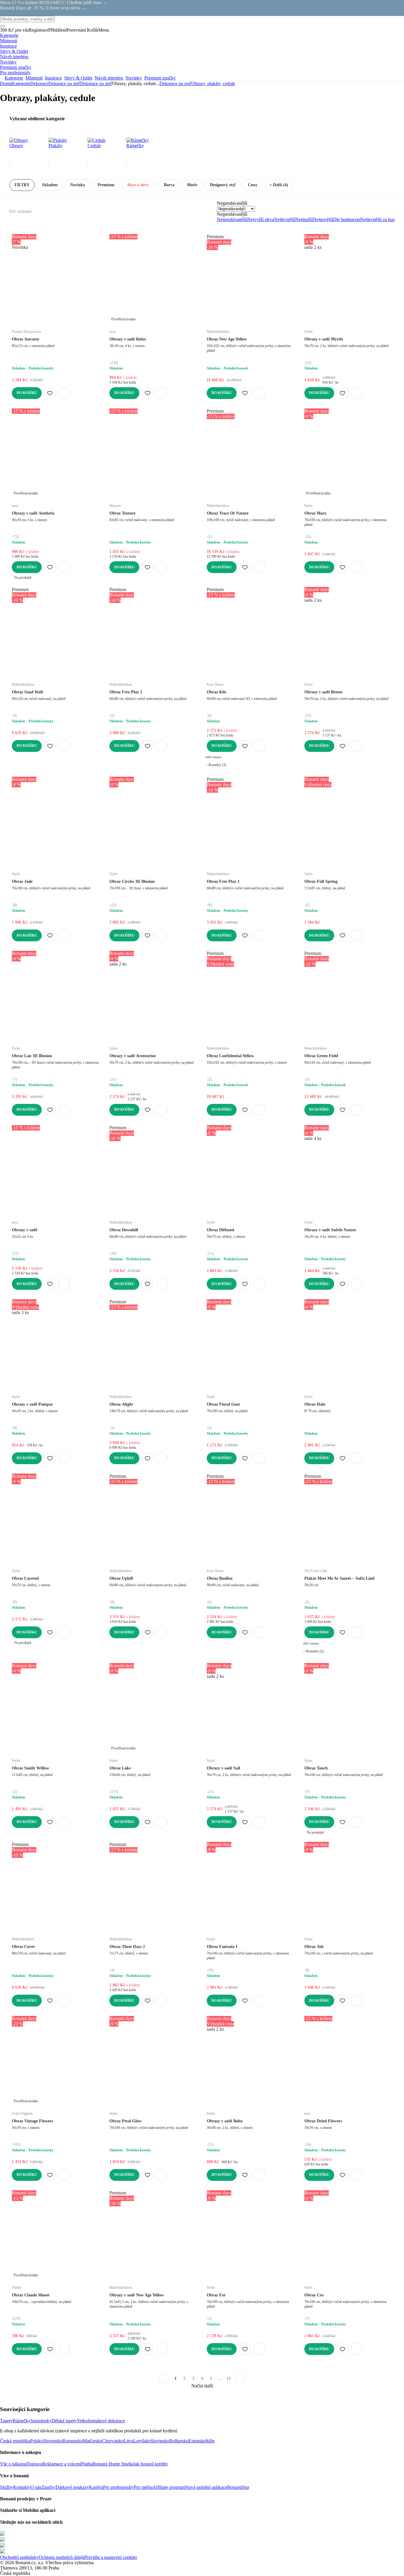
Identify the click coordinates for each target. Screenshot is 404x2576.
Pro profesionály (118, 2487)
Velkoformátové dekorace (101, 2421)
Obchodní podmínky (19, 2557)
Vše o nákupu (13, 2464)
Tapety (6, 2421)
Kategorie (21, 83)
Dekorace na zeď (96, 83)
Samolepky (41, 2421)
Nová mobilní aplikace (206, 2487)
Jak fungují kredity (151, 2464)
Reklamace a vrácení (62, 2464)
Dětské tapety (64, 2421)
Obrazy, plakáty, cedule (213, 83)
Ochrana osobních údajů (62, 2557)
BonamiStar (238, 2487)
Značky (49, 2487)
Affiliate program (169, 2487)
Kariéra (96, 2487)
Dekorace (39, 83)
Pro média (143, 2487)
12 (229, 2378)
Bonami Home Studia (113, 2464)
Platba (87, 2464)
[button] (64, 393)
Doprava (34, 2464)
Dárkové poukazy (72, 2487)
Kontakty (22, 2487)
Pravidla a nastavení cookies (111, 2557)
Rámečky (22, 2421)
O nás (36, 2487)
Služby (7, 2487)
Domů (6, 83)
